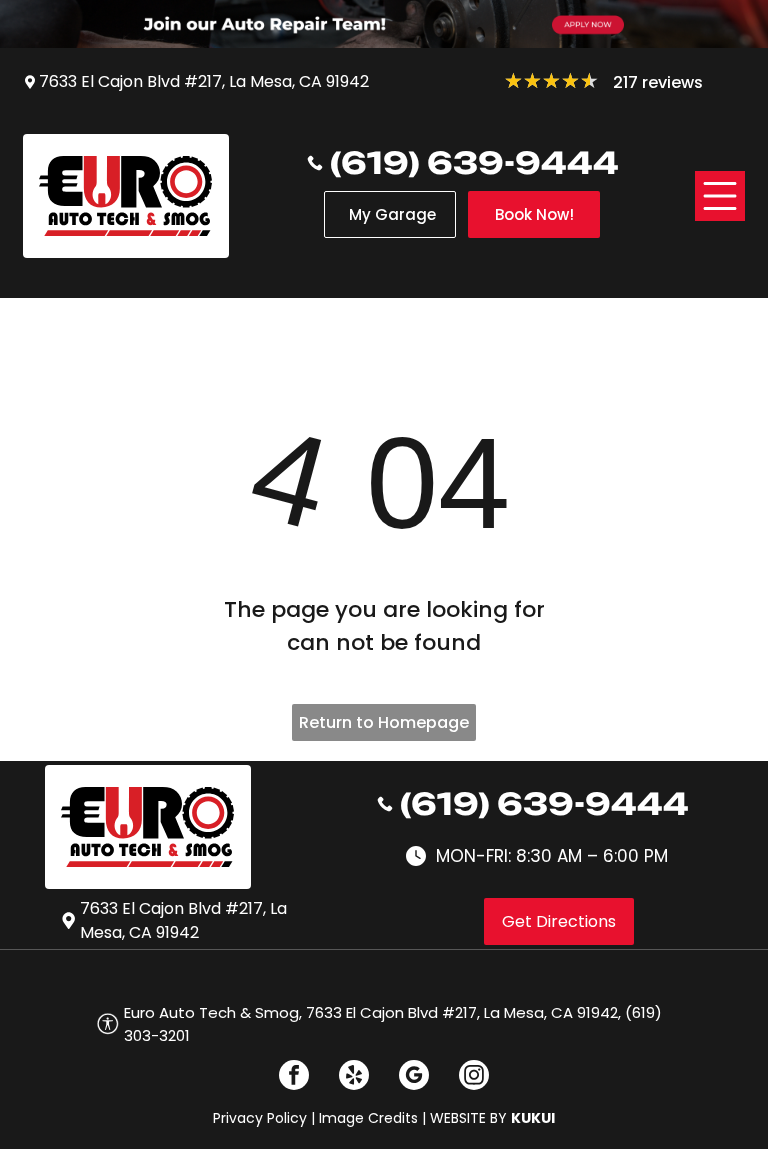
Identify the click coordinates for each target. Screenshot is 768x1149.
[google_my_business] (414, 1077)
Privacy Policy (260, 1118)
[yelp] (354, 1077)
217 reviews (658, 82)
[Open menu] (720, 196)
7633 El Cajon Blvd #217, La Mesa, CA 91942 (204, 81)
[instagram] (474, 1077)
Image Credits (368, 1118)
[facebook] (294, 1077)
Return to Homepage (384, 722)
